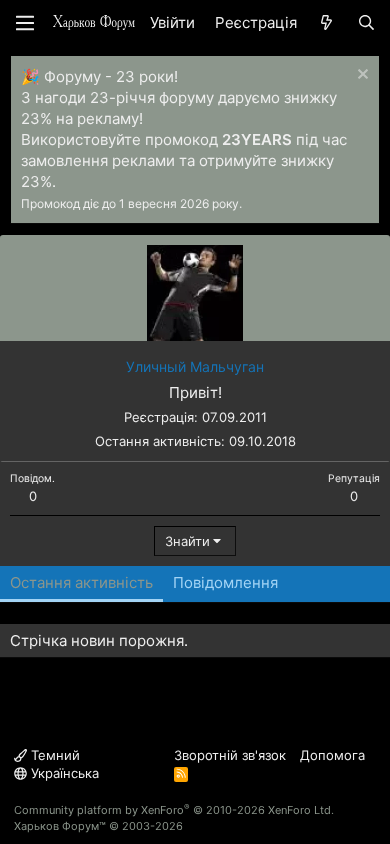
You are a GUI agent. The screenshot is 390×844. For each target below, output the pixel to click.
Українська (63, 773)
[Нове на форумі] (326, 22)
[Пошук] (366, 22)
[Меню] (25, 23)
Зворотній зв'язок (230, 755)
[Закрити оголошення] (360, 76)
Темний (53, 755)
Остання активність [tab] (81, 582)
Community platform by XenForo (174, 810)
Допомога (332, 755)
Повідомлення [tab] (225, 582)
